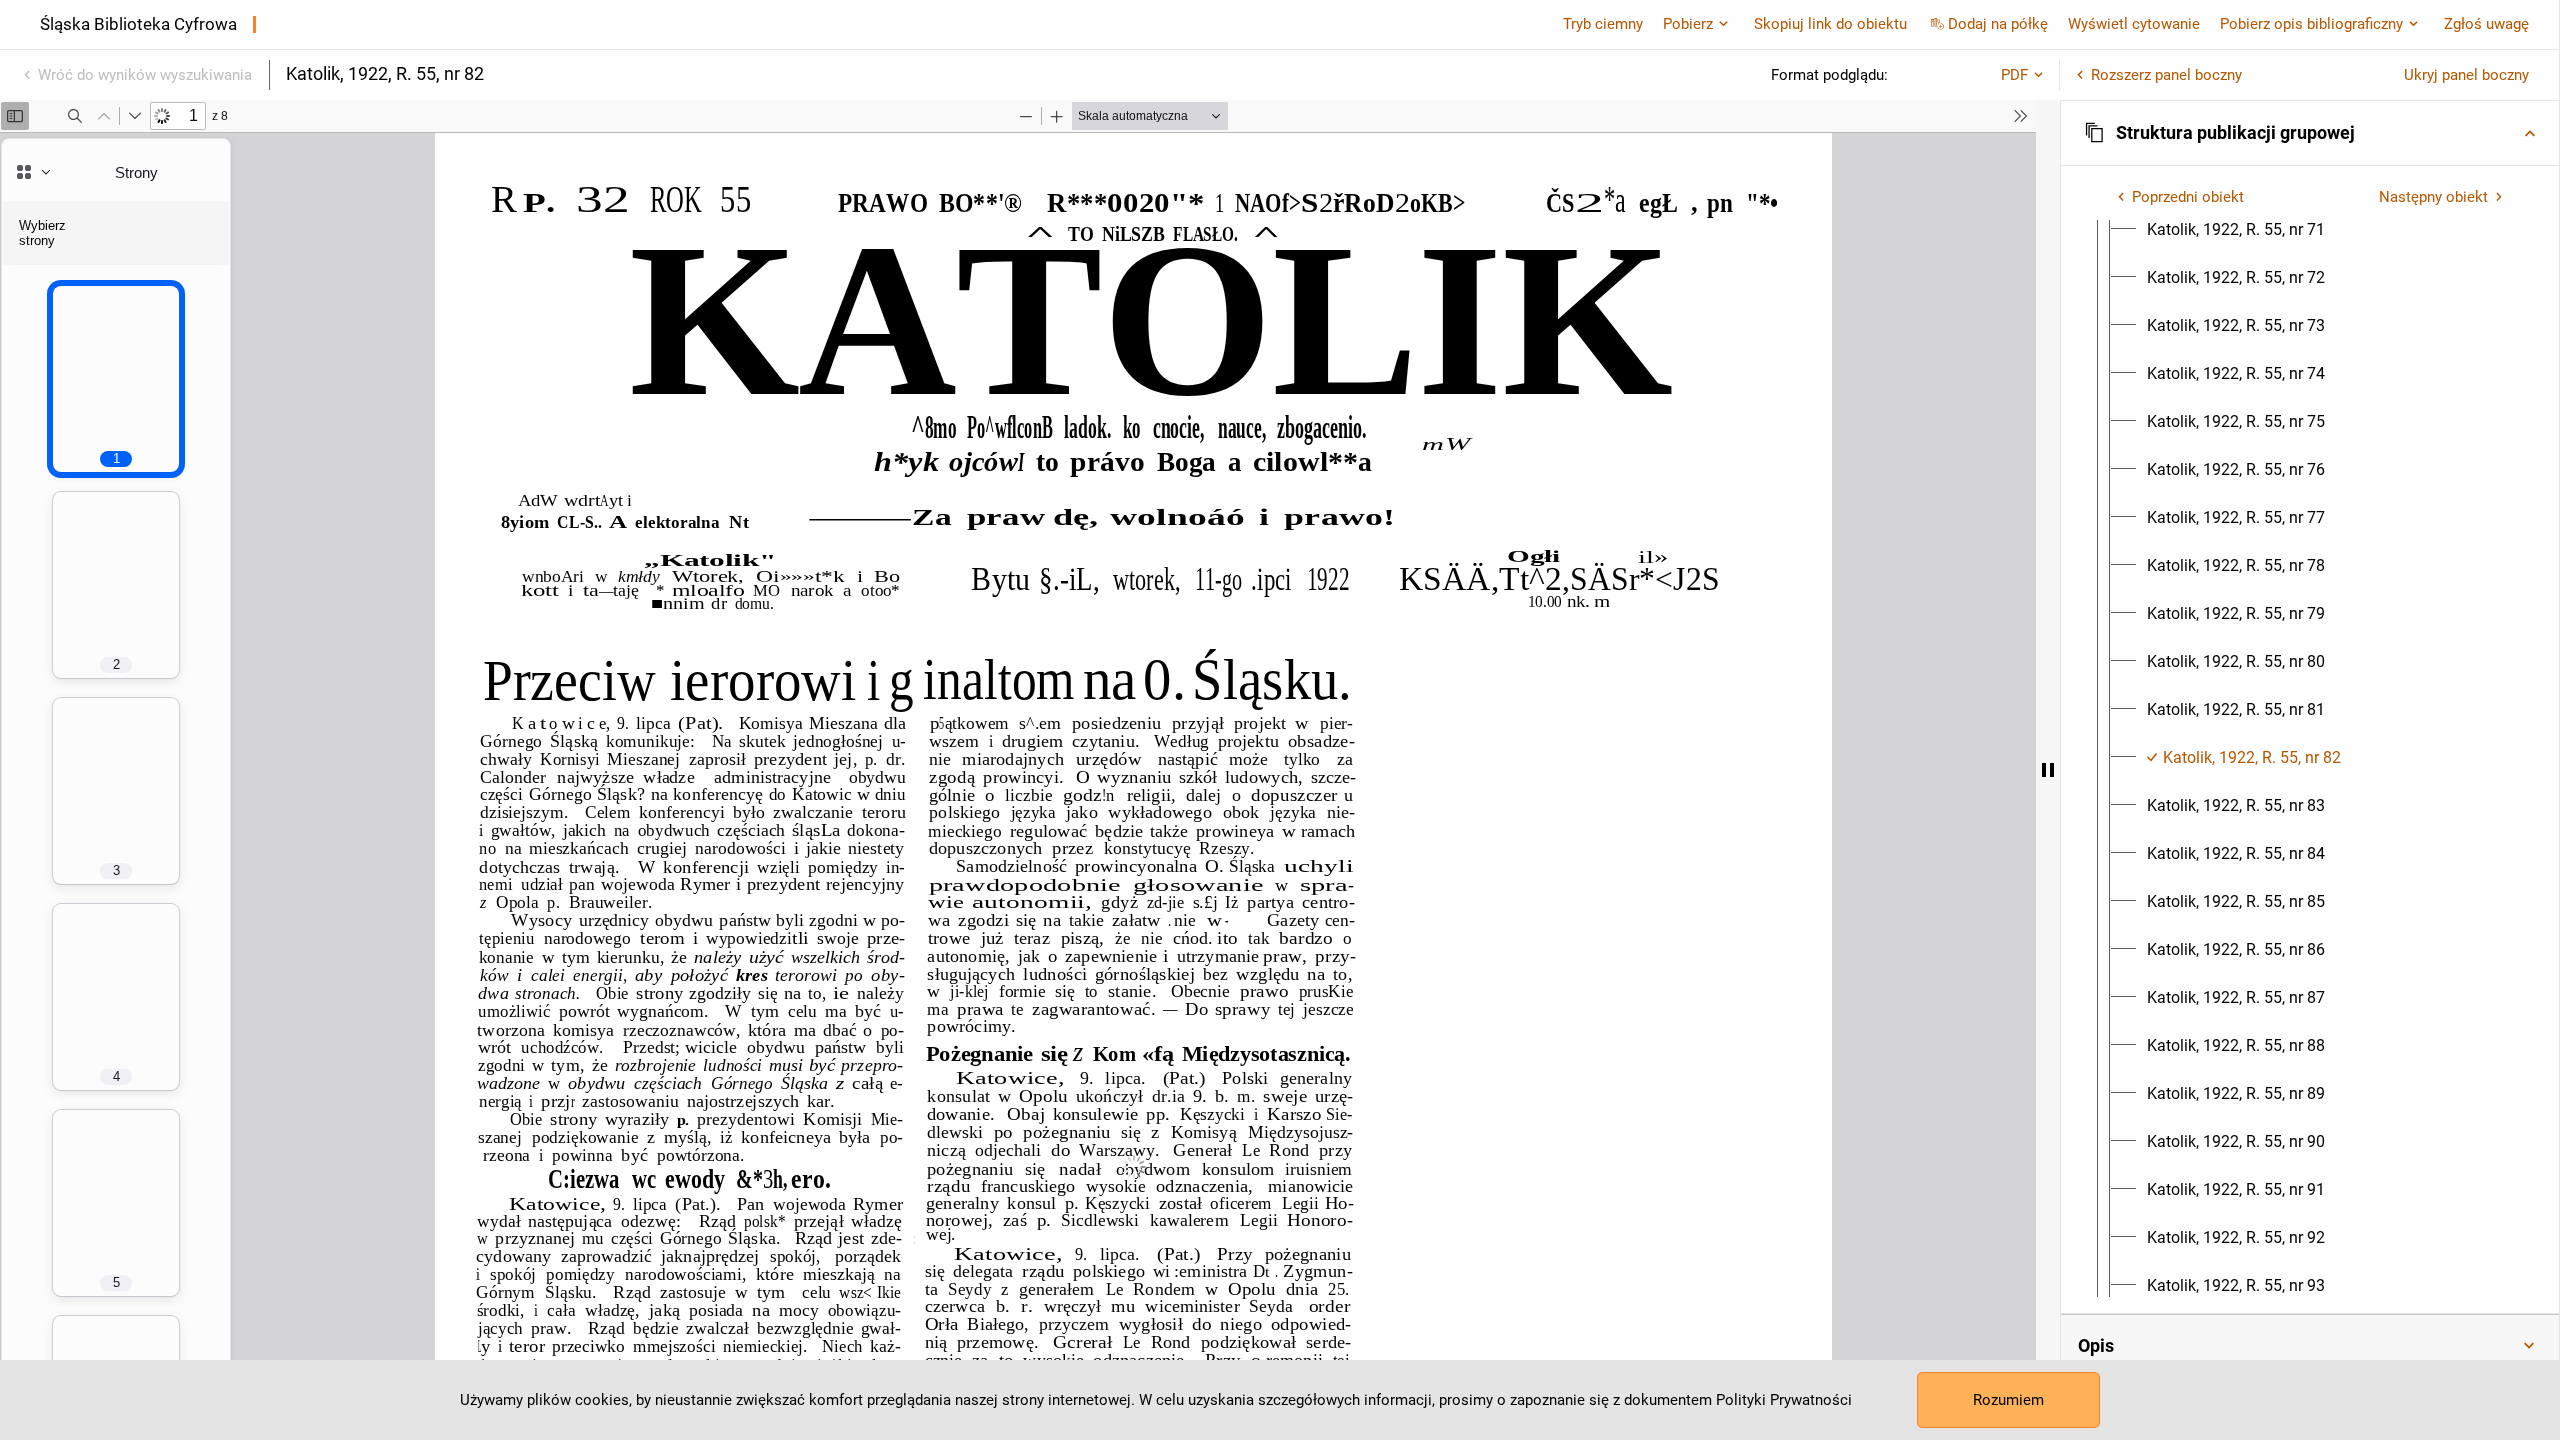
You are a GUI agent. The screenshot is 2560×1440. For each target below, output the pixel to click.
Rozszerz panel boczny (2166, 75)
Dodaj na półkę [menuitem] (1998, 24)
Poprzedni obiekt (2188, 197)
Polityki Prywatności (1784, 1400)
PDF (2014, 75)
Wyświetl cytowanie (2134, 24)
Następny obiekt (2433, 197)
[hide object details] (2048, 770)
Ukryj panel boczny (2466, 75)
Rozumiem (2008, 1400)
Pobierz (1688, 24)
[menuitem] (2236, 230)
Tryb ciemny (1603, 24)
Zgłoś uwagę (2486, 24)
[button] (2310, 133)
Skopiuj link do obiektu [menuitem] (1830, 24)
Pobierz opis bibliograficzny (2311, 24)
